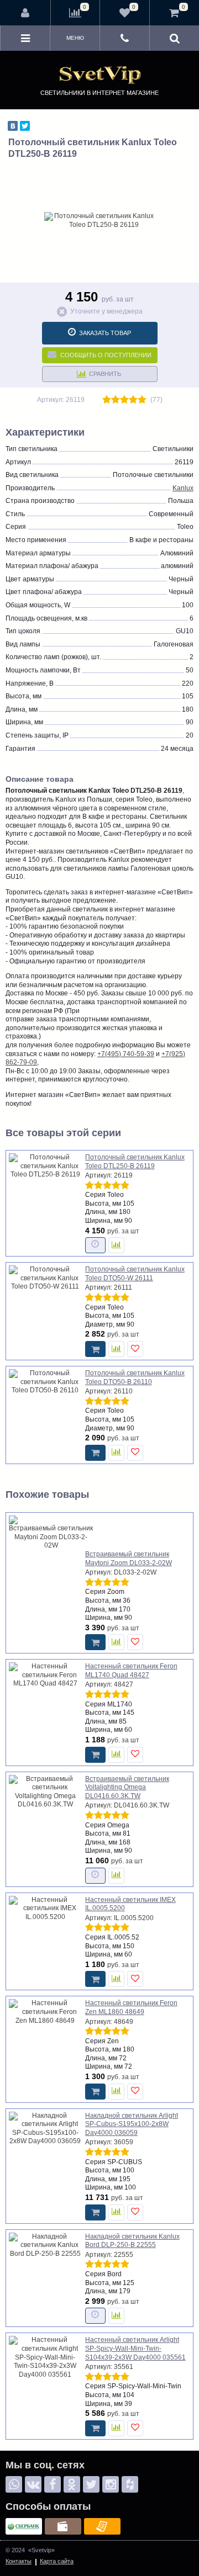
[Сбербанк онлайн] (24, 2526)
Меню (75, 38)
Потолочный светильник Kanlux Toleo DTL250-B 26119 (135, 1162)
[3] (124, 400)
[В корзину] (95, 1349)
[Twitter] (25, 126)
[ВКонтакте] (13, 126)
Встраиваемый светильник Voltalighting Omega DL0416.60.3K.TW (127, 1787)
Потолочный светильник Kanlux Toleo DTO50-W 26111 (135, 1274)
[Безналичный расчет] (102, 2526)
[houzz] (130, 2484)
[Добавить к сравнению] (116, 1245)
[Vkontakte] (33, 2484)
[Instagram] (111, 2484)
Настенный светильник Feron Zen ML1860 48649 (131, 2007)
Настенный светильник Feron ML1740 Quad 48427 (131, 1671)
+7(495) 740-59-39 (126, 1054)
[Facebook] (53, 2484)
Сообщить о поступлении (106, 355)
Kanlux (183, 488)
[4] (133, 400)
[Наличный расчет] (63, 2526)
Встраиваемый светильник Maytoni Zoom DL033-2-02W (129, 1559)
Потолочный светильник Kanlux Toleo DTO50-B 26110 (135, 1377)
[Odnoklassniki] (72, 2484)
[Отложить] (135, 1349)
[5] (142, 400)
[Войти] (26, 13)
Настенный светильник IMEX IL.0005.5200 (130, 1904)
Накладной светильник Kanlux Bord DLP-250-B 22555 (132, 2241)
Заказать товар (105, 333)
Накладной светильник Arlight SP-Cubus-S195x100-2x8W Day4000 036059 (132, 2124)
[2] (116, 400)
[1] (107, 400)
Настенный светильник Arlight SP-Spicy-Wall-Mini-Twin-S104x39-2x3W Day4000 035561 (135, 2348)
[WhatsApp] (14, 2484)
